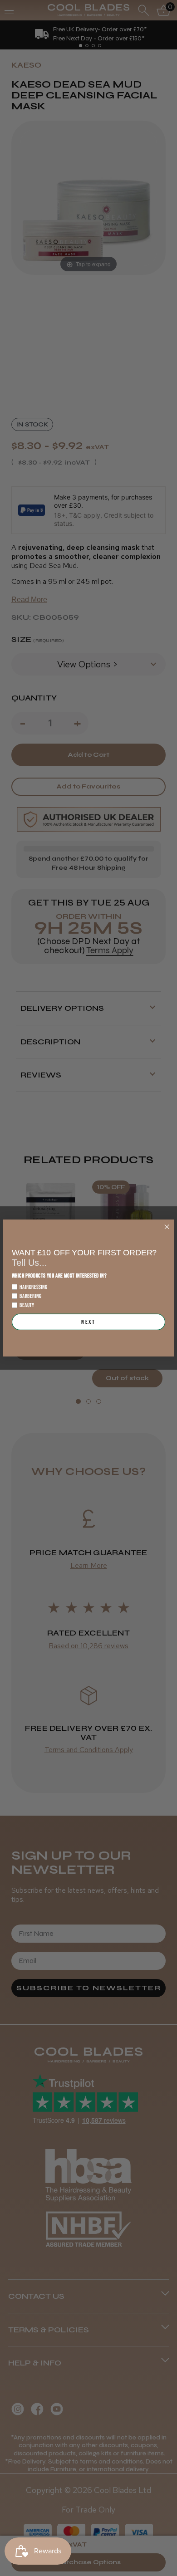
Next (88, 1322)
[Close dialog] (167, 1227)
